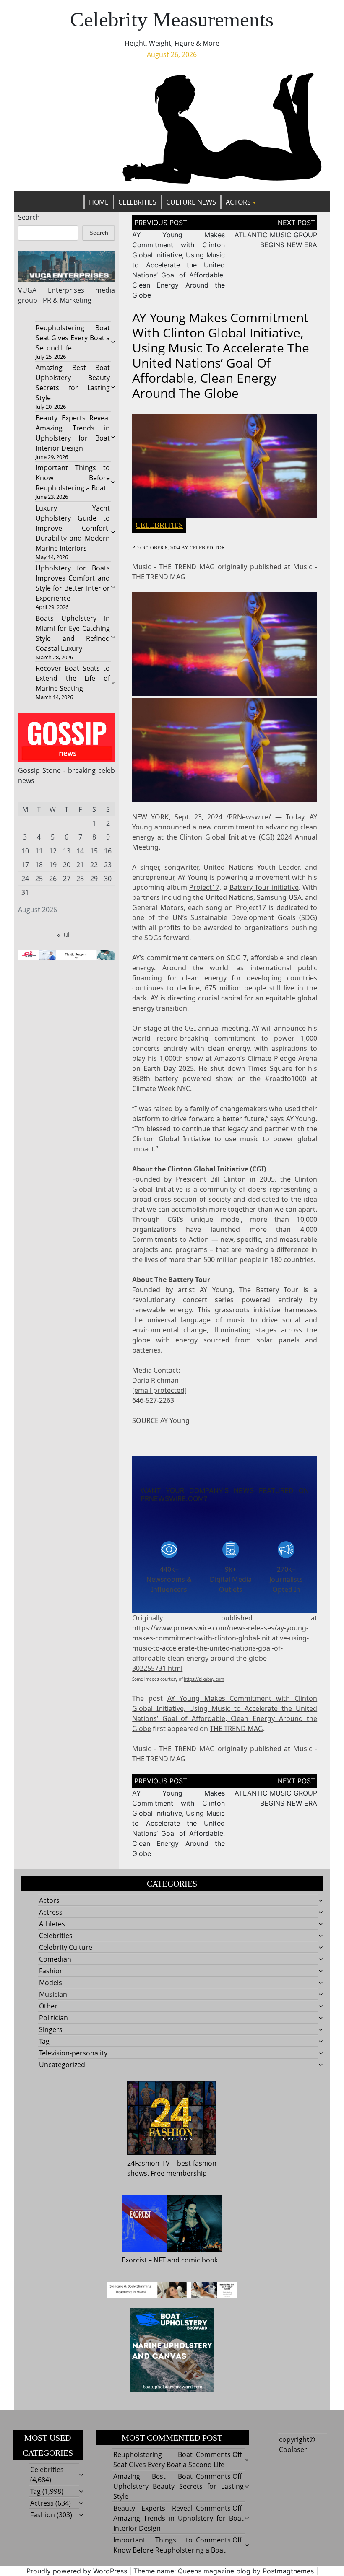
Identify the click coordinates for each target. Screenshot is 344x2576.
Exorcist (134, 2260)
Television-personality (73, 2053)
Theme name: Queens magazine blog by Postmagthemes (224, 2571)
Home (99, 202)
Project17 (204, 887)
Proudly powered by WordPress (77, 2571)
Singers (51, 2029)
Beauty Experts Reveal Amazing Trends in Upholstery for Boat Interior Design (179, 2518)
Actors (238, 202)
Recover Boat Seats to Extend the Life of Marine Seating (73, 678)
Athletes (52, 1924)
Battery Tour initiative (264, 887)
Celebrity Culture (66, 1947)
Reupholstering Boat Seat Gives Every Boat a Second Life (73, 338)
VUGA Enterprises (51, 290)
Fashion (51, 1971)
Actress (51, 1912)
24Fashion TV (149, 2163)
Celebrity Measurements (172, 19)
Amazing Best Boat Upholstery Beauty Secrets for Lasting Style (179, 2486)
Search (29, 217)
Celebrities (137, 202)
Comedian (55, 1959)
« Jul (63, 935)
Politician (53, 2018)
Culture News (191, 202)
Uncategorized (62, 2065)
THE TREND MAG (236, 1729)
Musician (53, 1994)
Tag (44, 2041)
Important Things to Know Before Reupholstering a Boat (73, 478)
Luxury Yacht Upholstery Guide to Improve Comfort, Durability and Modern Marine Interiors (73, 528)
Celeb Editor (207, 548)
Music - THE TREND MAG (173, 567)
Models (51, 1983)
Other (48, 2006)
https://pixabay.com (204, 1679)
